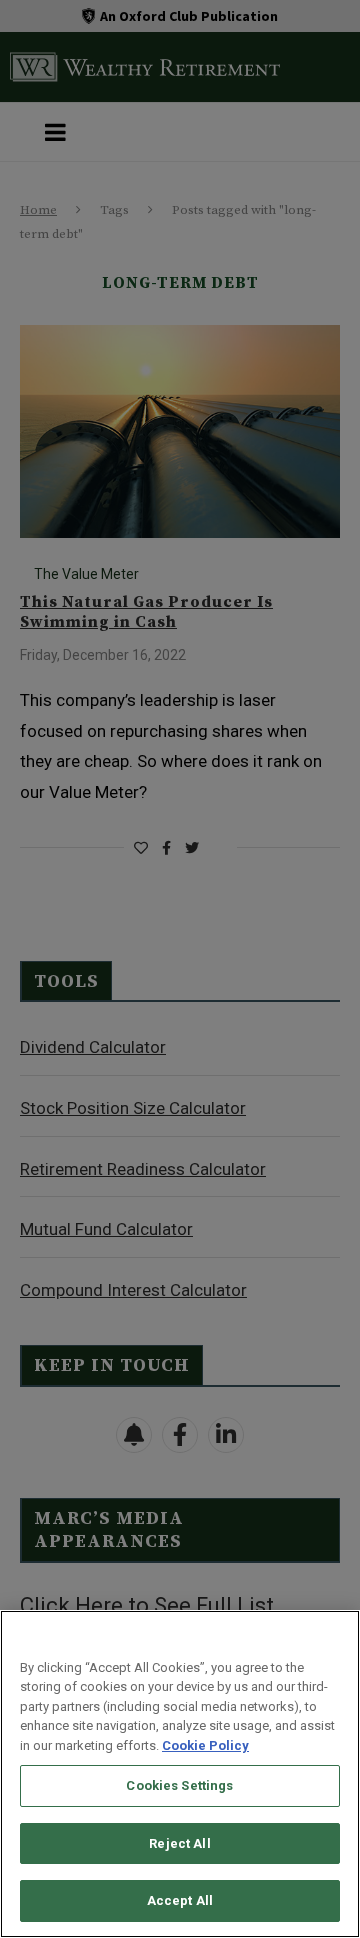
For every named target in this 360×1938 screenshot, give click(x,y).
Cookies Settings (179, 1785)
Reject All (179, 1843)
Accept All (180, 1900)
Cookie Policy (205, 1745)
